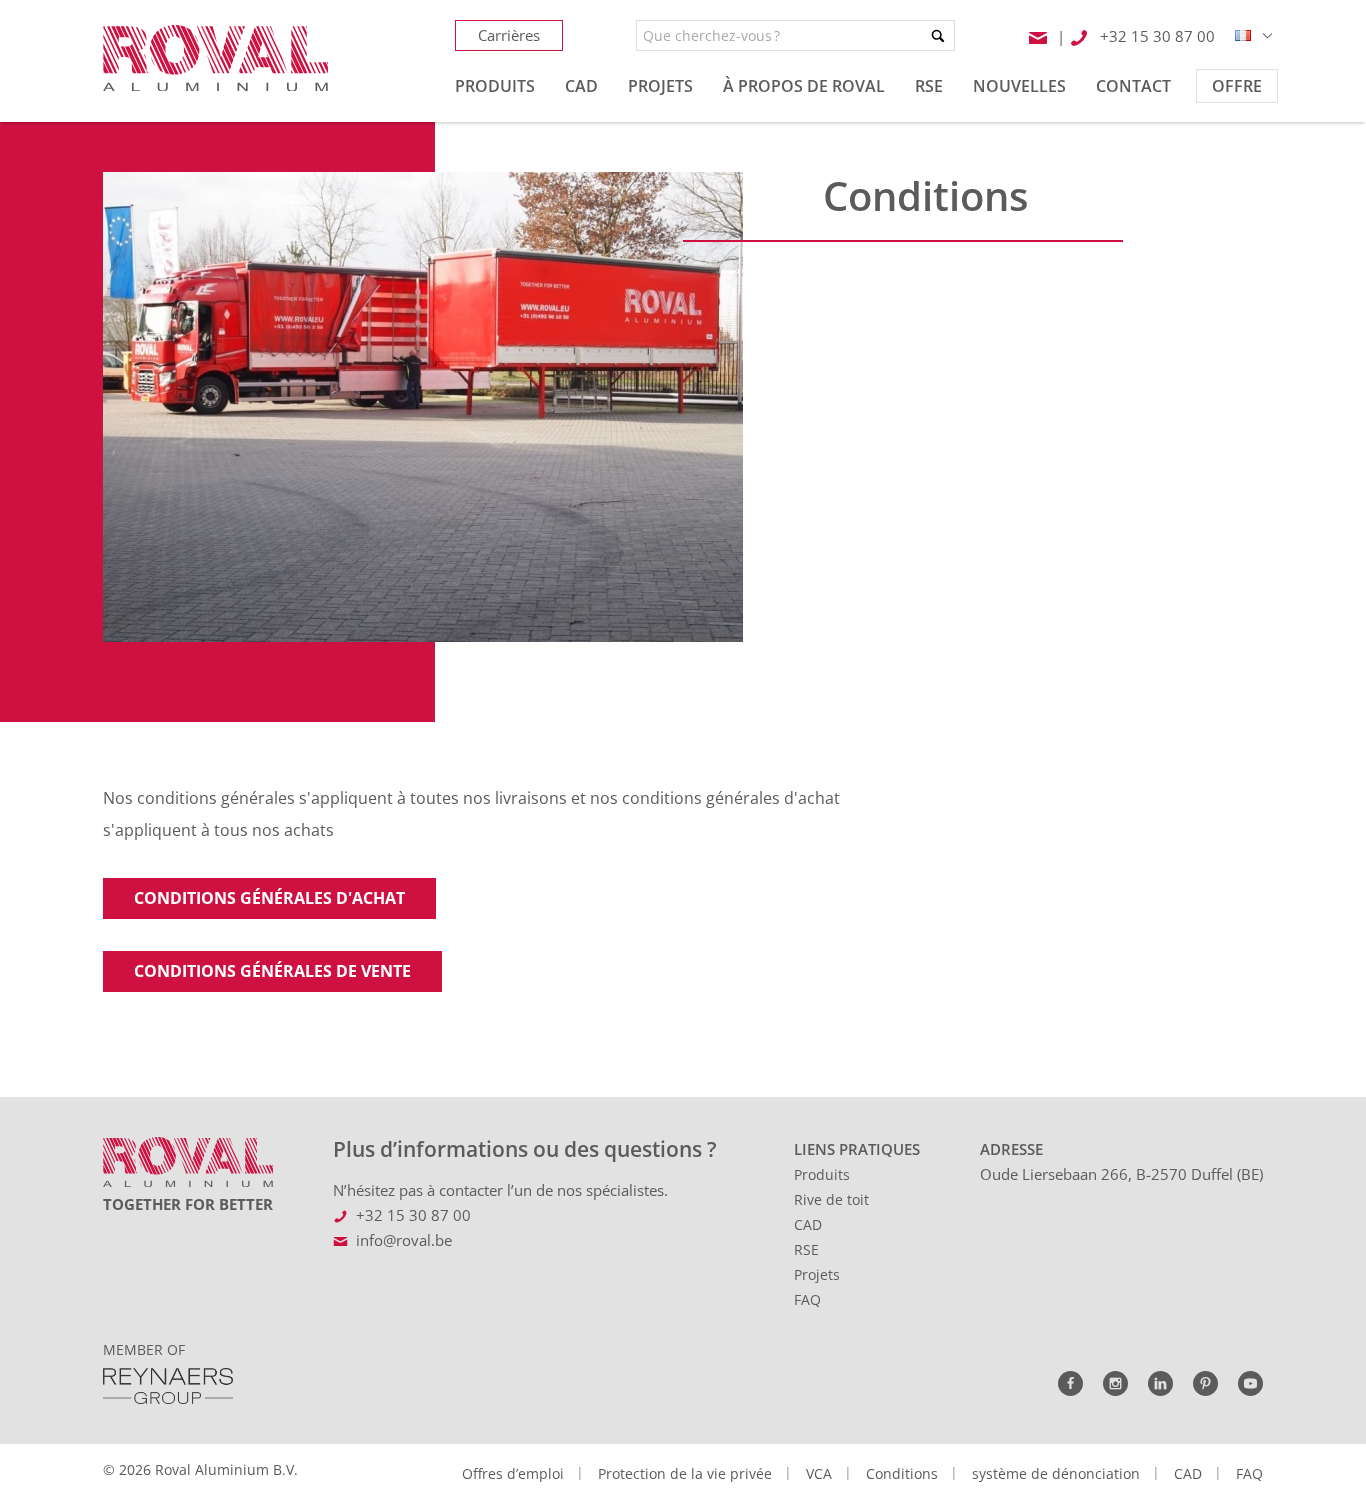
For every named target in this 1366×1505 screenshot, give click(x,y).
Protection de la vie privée (685, 1473)
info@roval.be (404, 1240)
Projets (817, 1274)
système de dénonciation (1056, 1473)
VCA (819, 1473)
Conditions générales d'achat (269, 898)
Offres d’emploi (513, 1473)
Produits (822, 1174)
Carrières (509, 35)
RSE (806, 1249)
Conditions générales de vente (272, 971)
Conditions (902, 1473)
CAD (808, 1224)
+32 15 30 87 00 (413, 1215)
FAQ (807, 1299)
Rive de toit (831, 1199)
